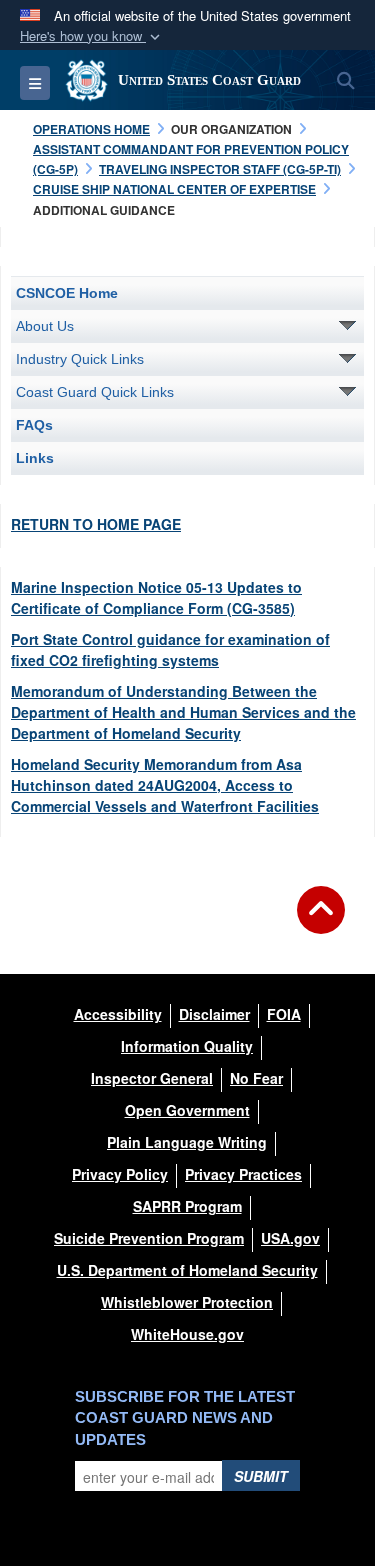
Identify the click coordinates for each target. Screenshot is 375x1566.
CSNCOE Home (67, 293)
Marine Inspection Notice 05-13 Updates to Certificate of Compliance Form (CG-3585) (156, 597)
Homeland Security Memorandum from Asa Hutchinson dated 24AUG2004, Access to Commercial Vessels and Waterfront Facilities (165, 785)
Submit (261, 1476)
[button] (92, 36)
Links (35, 458)
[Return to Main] (321, 922)
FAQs (34, 425)
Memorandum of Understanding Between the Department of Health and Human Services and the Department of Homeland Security (183, 712)
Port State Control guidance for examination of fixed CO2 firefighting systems (170, 649)
